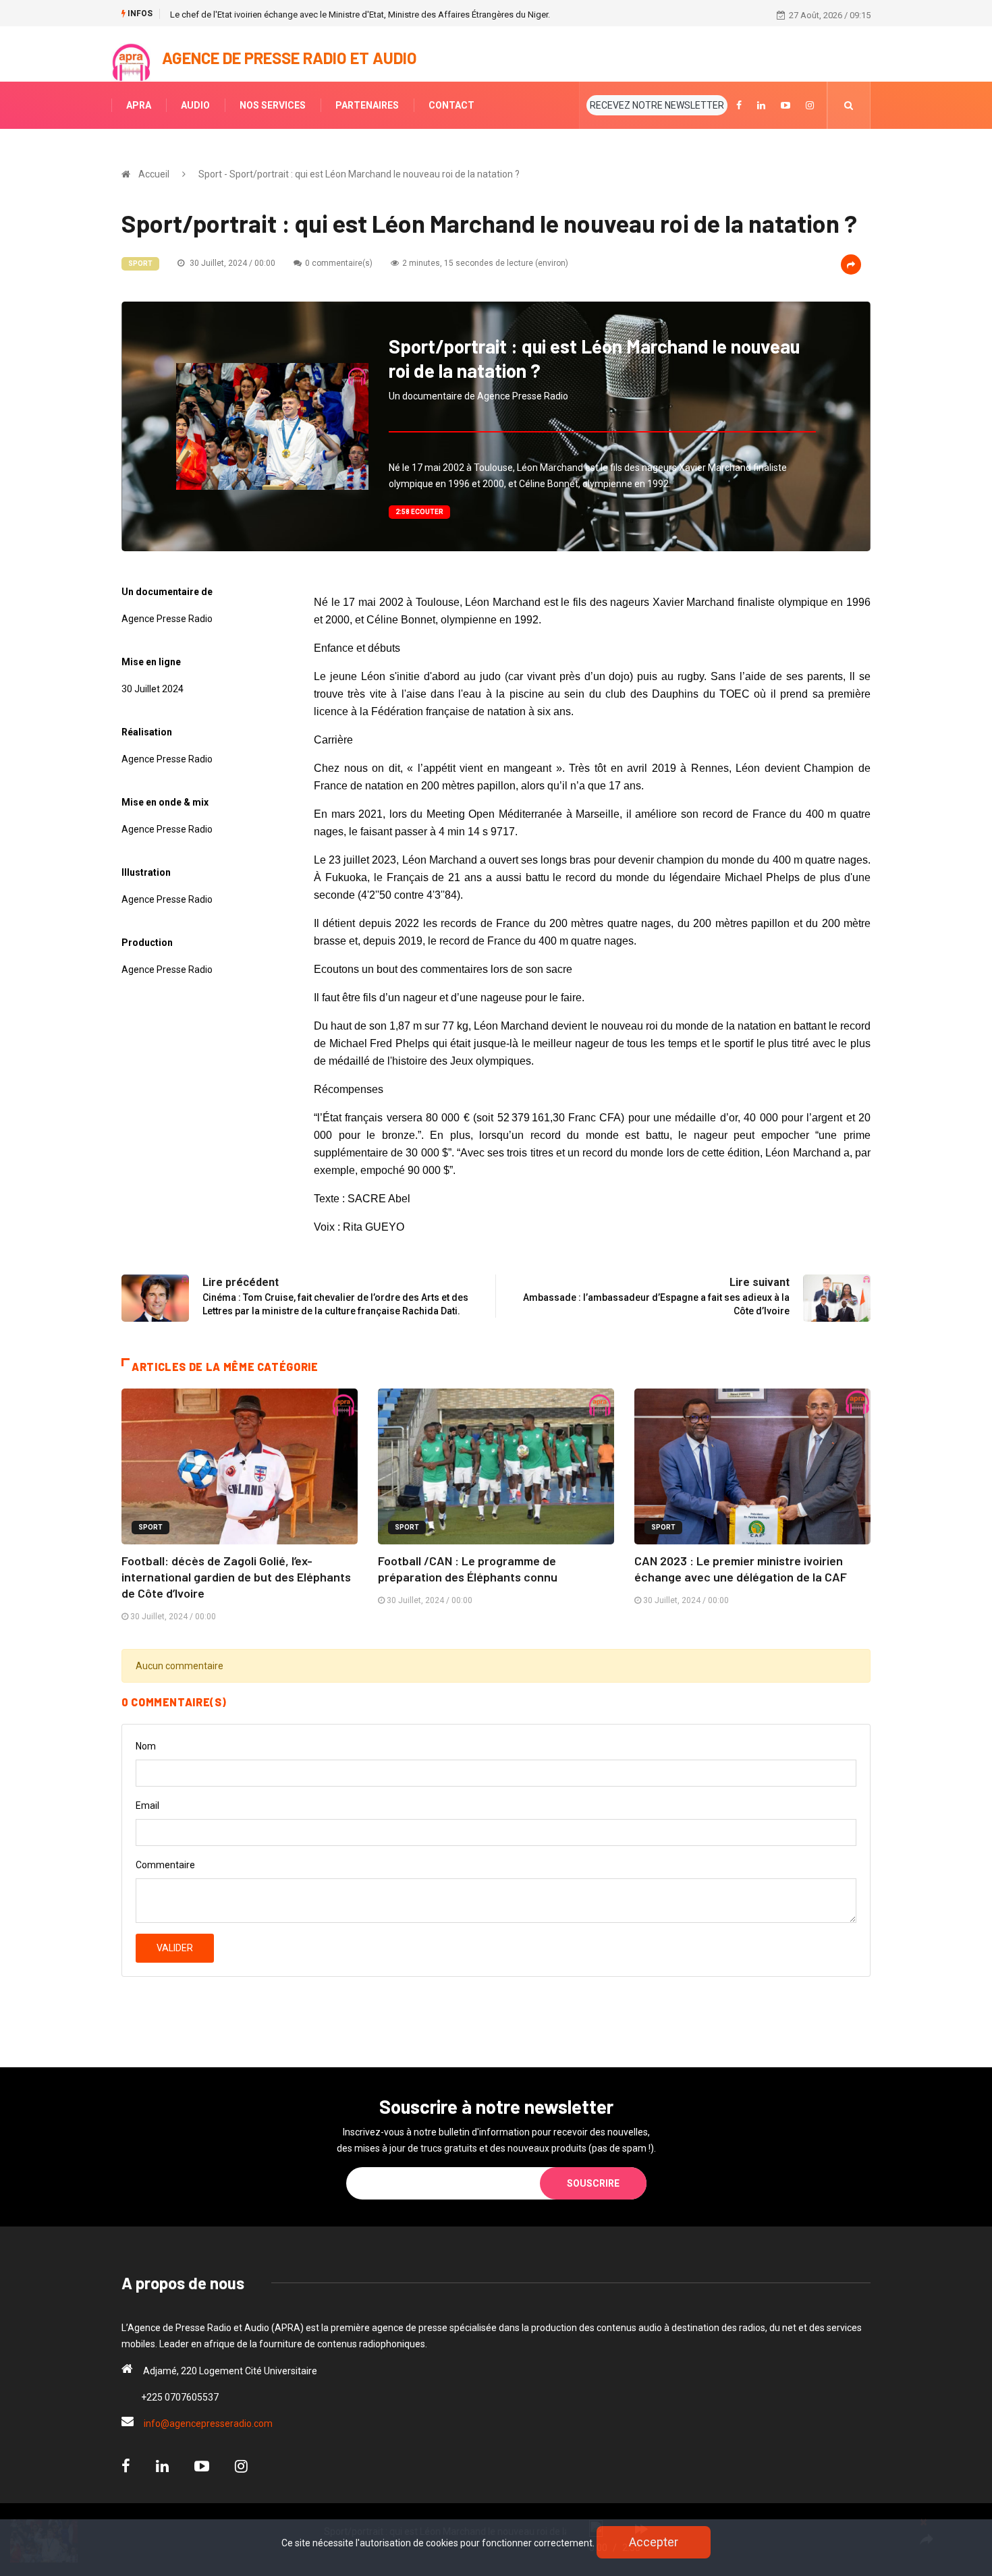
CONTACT (451, 105)
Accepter (654, 2542)
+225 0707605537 (180, 2397)
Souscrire (593, 2183)
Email (147, 1805)
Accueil (154, 174)
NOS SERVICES (273, 105)
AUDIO (195, 105)
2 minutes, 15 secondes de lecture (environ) (485, 263)
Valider (175, 1948)
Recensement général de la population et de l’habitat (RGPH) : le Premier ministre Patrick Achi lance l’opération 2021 (393, 15)
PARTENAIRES (367, 105)
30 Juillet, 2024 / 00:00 (231, 263)
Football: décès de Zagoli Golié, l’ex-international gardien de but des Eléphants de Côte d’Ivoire (236, 1577)
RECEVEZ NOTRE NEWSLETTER (657, 105)
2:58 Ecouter (419, 512)
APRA (139, 105)
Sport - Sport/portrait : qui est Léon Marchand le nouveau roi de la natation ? (359, 174)
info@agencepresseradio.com (208, 2424)
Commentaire (165, 1865)
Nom (146, 1746)
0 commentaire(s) (339, 263)
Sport (140, 263)
